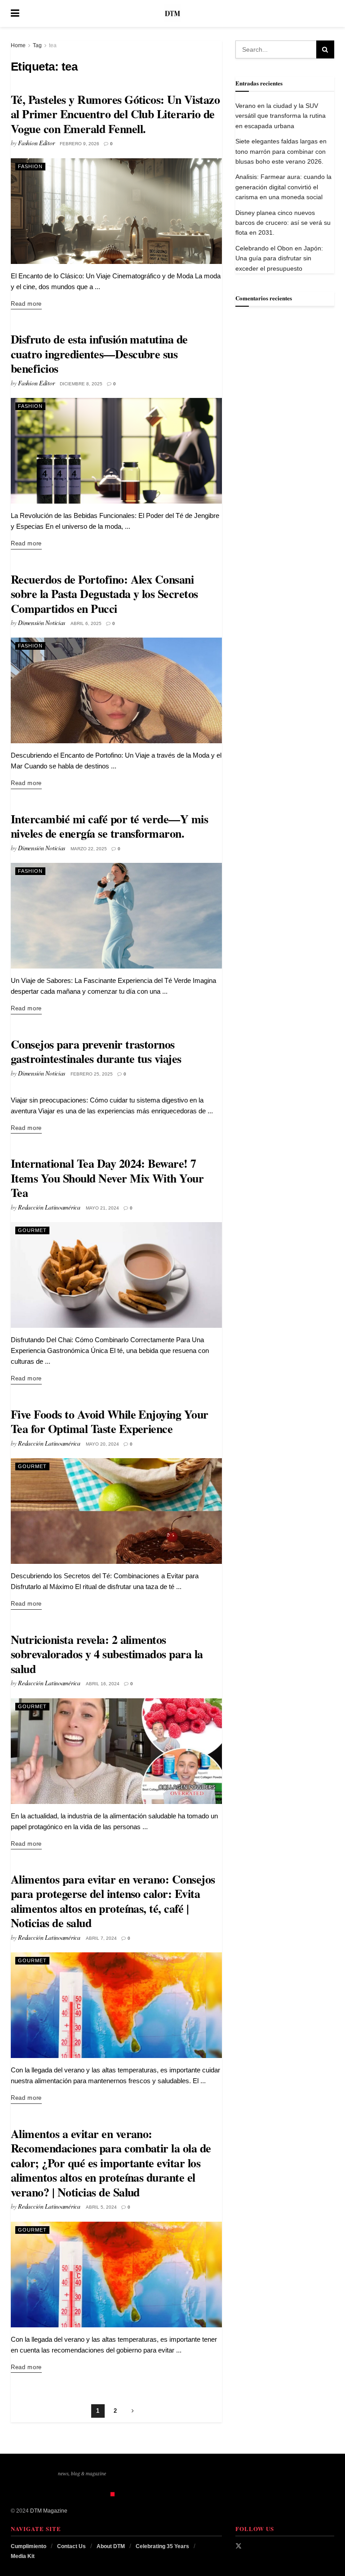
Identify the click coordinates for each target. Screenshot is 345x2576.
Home (18, 45)
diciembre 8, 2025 (81, 384)
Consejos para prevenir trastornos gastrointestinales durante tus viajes (96, 1051)
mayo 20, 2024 (102, 1444)
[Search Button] (330, 13)
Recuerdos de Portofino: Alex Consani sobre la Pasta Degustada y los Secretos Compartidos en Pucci (104, 594)
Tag (37, 45)
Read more (26, 304)
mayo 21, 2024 (102, 1208)
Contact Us (71, 2546)
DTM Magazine (49, 2511)
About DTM (111, 2546)
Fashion (30, 166)
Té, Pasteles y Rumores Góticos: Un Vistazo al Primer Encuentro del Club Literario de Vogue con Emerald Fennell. (115, 114)
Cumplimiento (29, 2546)
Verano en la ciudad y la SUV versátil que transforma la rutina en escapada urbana (281, 116)
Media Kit (23, 2556)
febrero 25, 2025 (92, 1074)
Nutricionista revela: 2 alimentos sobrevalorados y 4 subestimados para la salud (107, 1654)
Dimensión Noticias (42, 623)
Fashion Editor (36, 143)
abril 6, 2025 (86, 623)
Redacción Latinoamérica (49, 1207)
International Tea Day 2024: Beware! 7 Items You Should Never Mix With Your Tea (107, 1178)
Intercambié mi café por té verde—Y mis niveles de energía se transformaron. (109, 826)
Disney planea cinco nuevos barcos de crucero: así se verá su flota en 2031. (283, 223)
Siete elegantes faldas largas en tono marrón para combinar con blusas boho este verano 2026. (281, 151)
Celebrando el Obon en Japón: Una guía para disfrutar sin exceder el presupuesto (279, 258)
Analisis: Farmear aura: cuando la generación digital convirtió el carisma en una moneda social (283, 187)
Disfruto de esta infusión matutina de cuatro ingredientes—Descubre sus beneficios (99, 354)
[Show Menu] (15, 13)
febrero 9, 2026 (80, 144)
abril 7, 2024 (101, 1938)
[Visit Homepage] (172, 13)
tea (53, 45)
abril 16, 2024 (103, 1684)
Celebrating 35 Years (162, 2546)
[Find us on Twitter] (239, 2546)
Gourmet (32, 1230)
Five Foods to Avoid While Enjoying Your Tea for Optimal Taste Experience (110, 1422)
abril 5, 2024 (101, 2207)
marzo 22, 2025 (89, 849)
